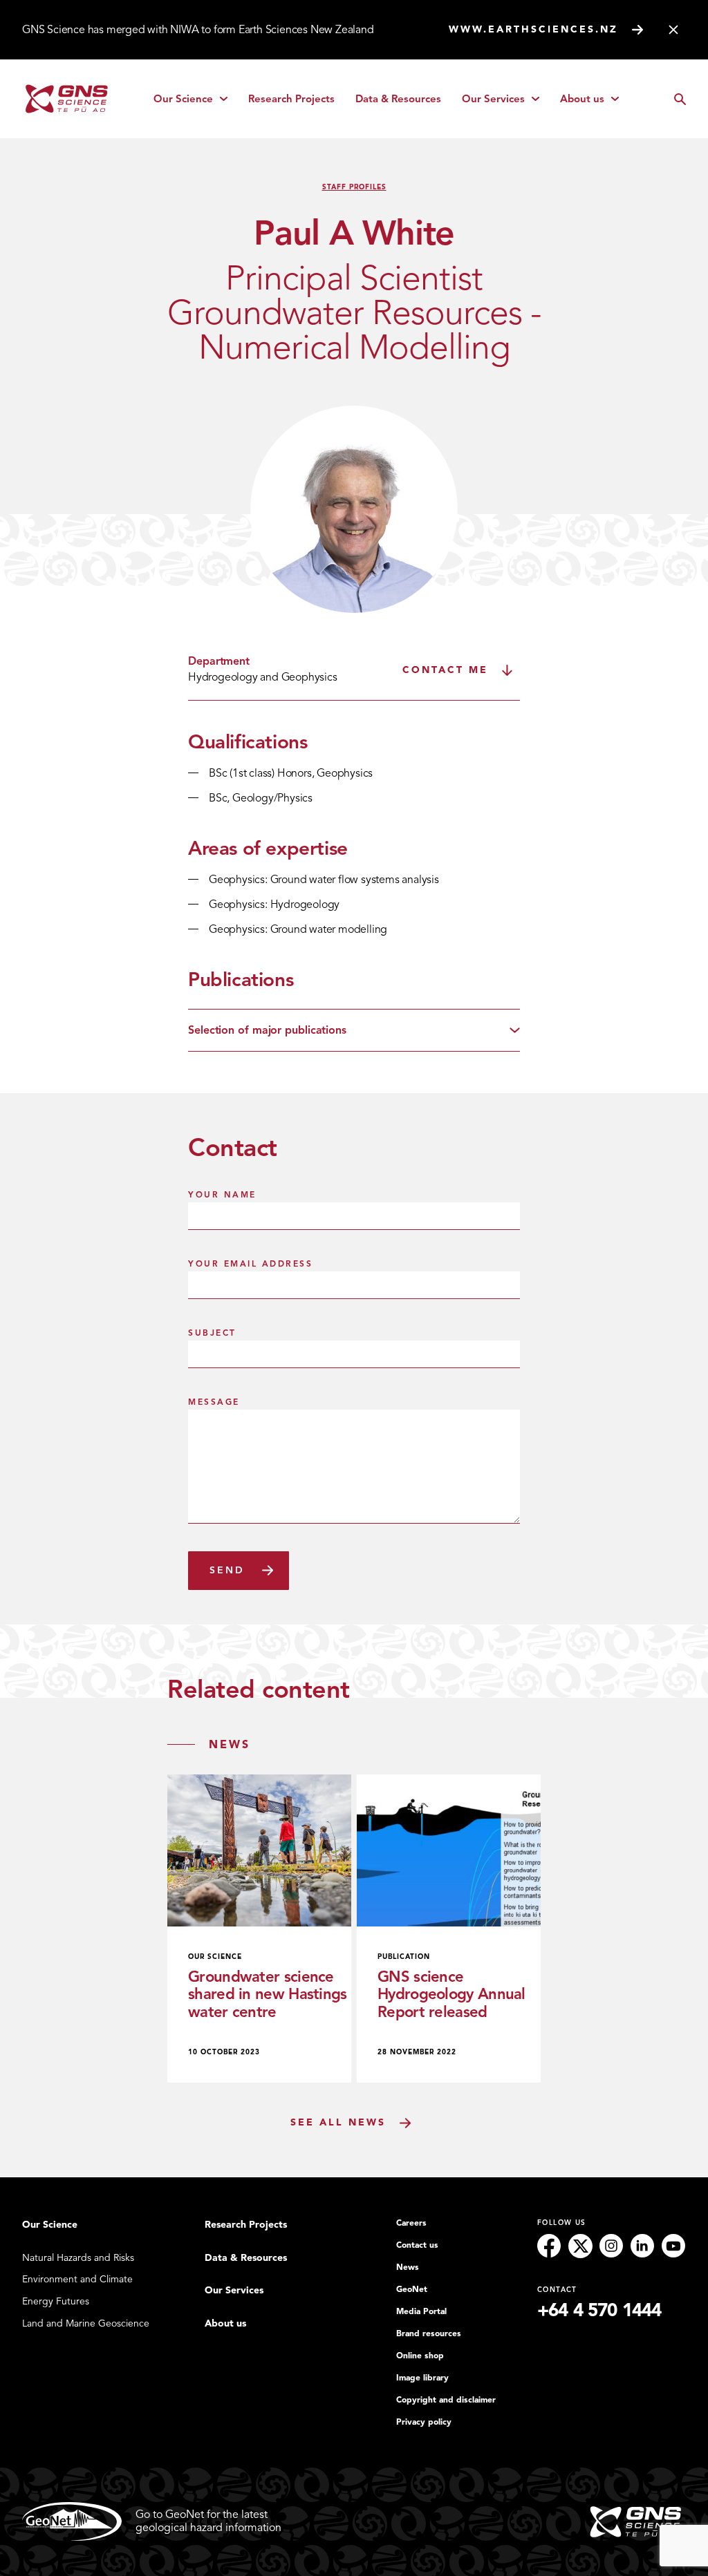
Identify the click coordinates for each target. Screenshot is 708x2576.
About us (594, 102)
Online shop (420, 2356)
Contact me (445, 670)
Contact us (417, 2245)
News (408, 2267)
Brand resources (429, 2333)
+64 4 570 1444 (599, 2310)
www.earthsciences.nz (533, 29)
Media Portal (421, 2311)
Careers (411, 2223)
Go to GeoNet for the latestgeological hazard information (208, 2521)
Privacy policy (424, 2422)
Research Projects (291, 99)
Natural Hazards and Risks (78, 2258)
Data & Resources (398, 99)
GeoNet (412, 2289)
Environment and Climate (77, 2279)
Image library (422, 2378)
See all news (338, 2122)
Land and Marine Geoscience (86, 2323)
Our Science (195, 102)
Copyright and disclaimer (446, 2400)
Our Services (505, 102)
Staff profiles (354, 187)
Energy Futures (56, 2301)
